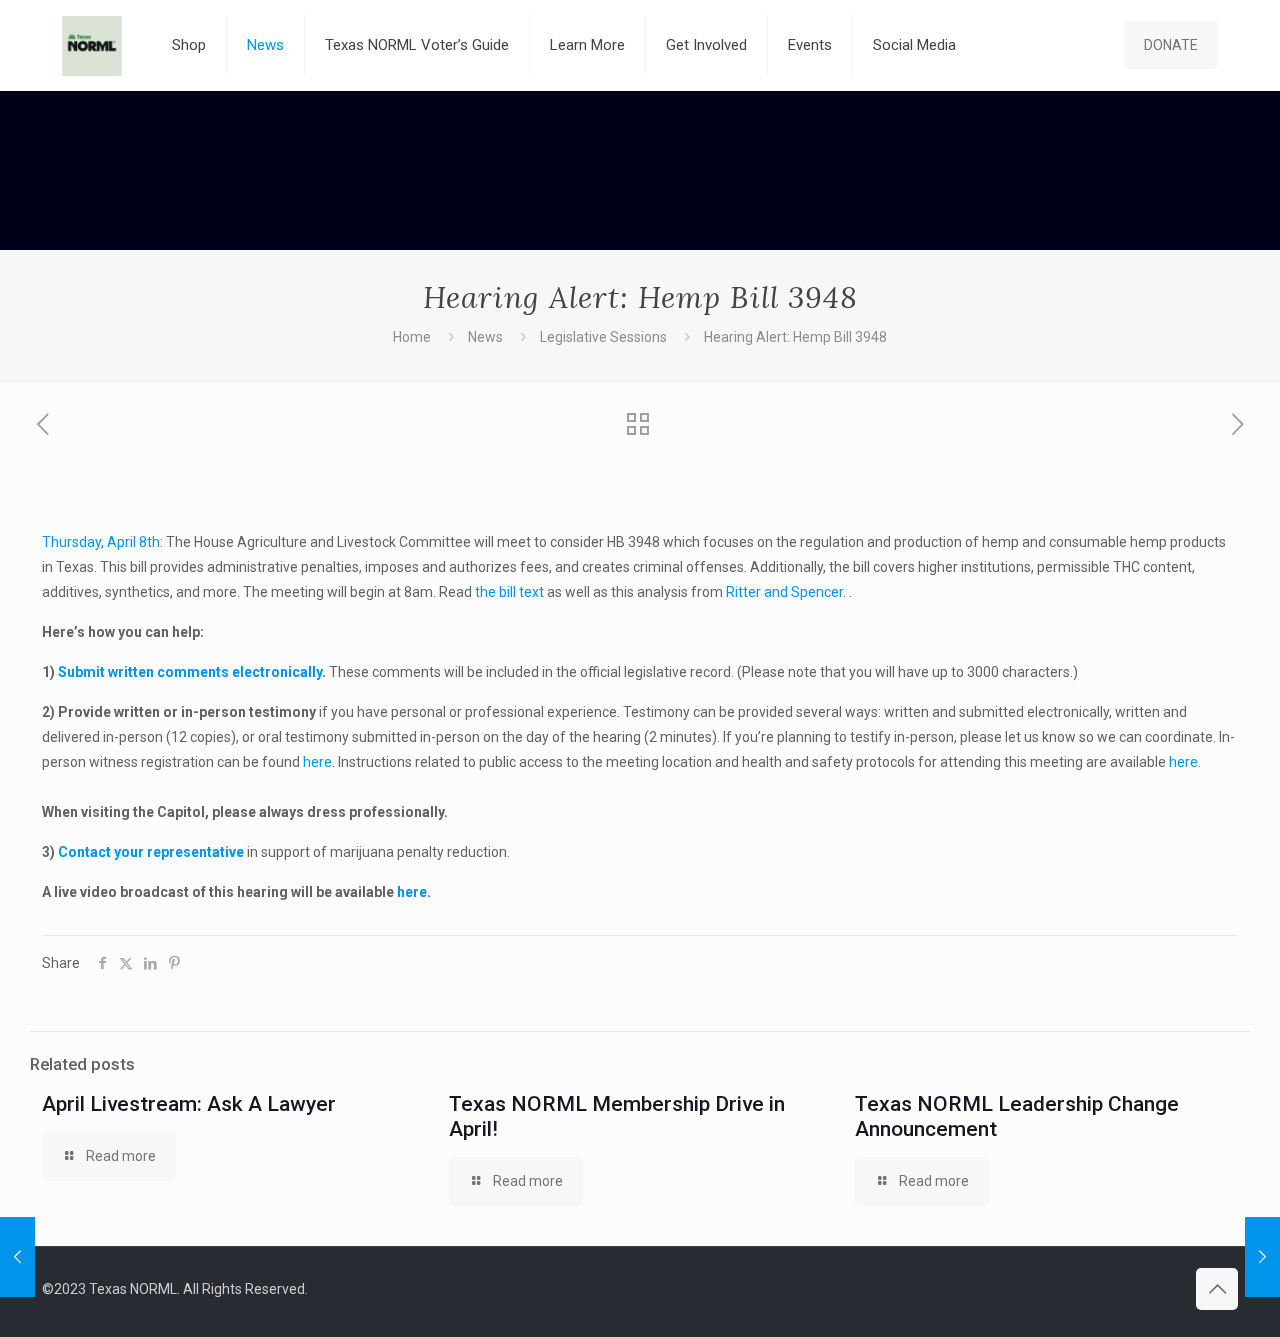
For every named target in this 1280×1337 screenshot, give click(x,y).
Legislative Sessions (603, 337)
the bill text (509, 592)
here (317, 762)
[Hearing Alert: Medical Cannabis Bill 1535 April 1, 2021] (17, 1257)
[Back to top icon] (1217, 1289)
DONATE (1171, 45)
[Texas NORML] (92, 45)
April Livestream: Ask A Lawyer (189, 1104)
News (485, 337)
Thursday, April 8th (101, 542)
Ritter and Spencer (784, 592)
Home (412, 337)
